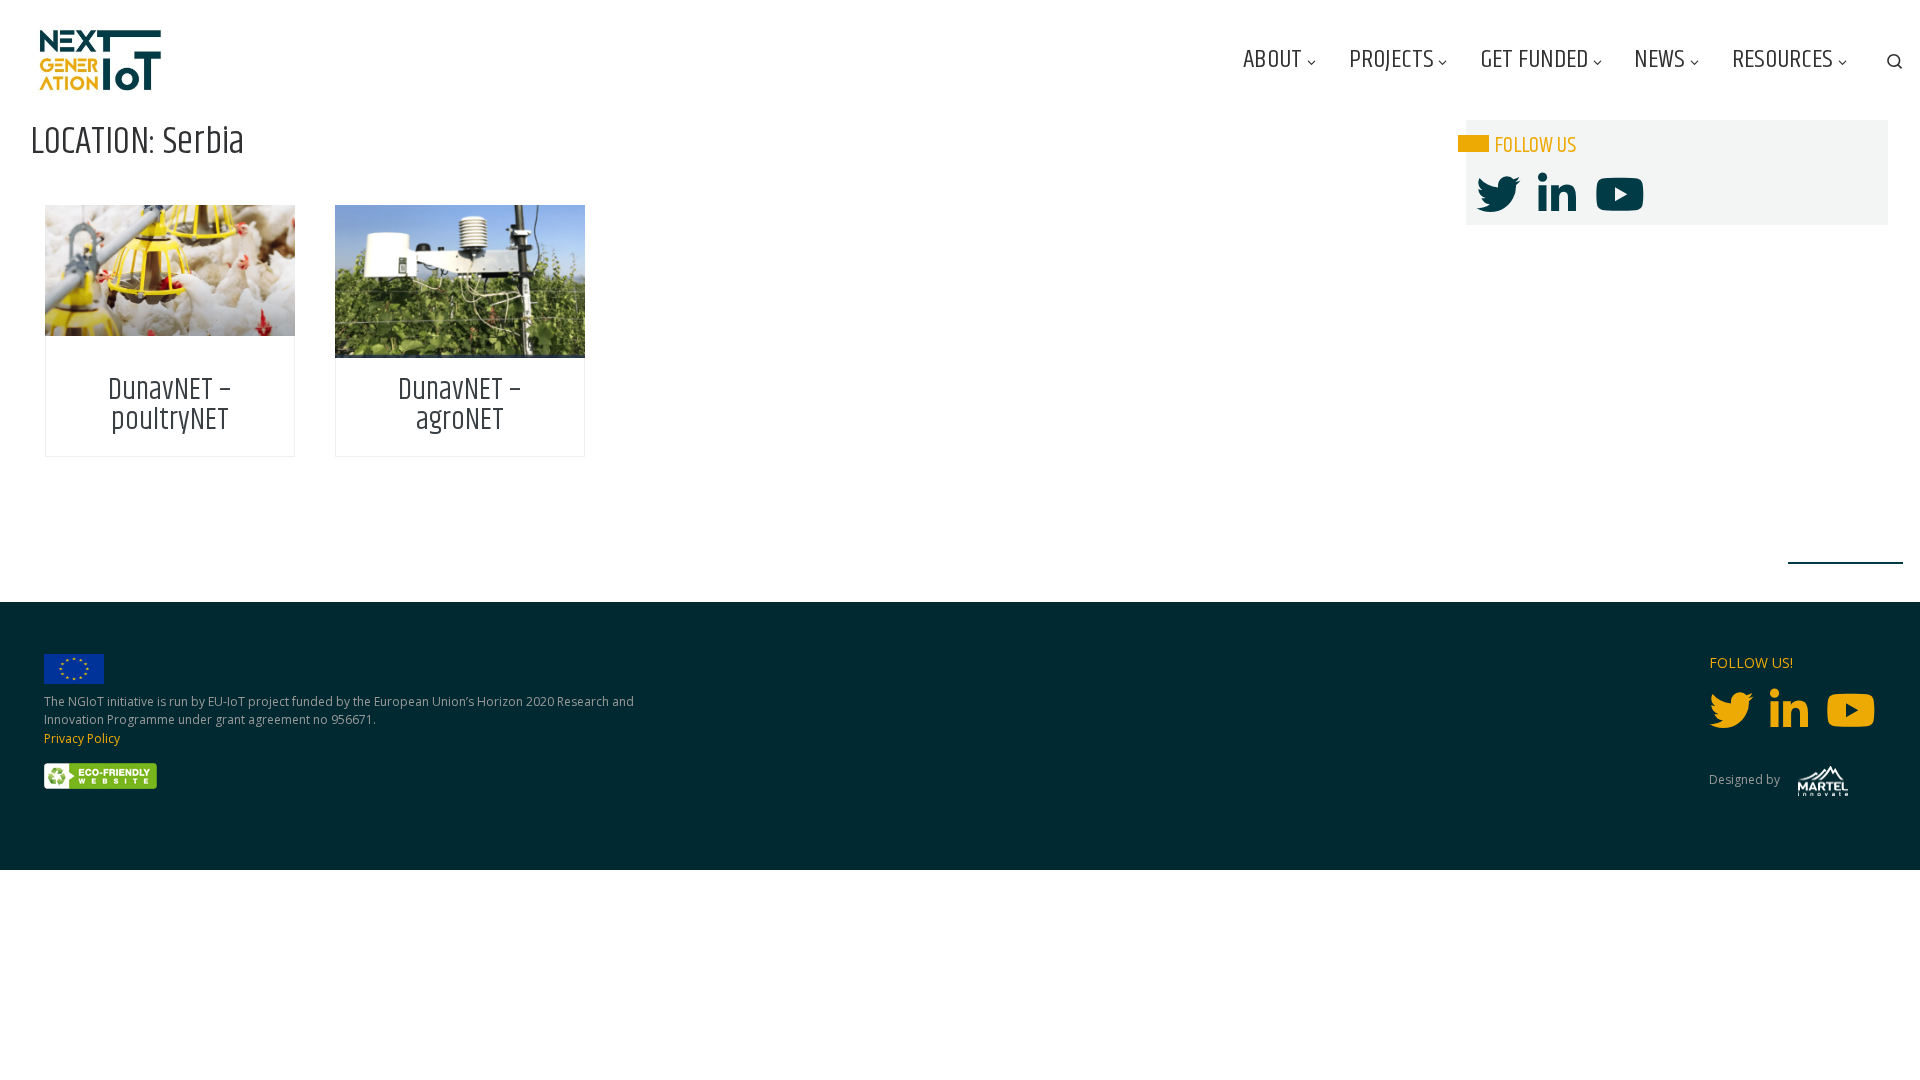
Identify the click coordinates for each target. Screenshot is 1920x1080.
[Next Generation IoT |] (100, 60)
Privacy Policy (82, 738)
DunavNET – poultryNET (169, 405)
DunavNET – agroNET (459, 405)
